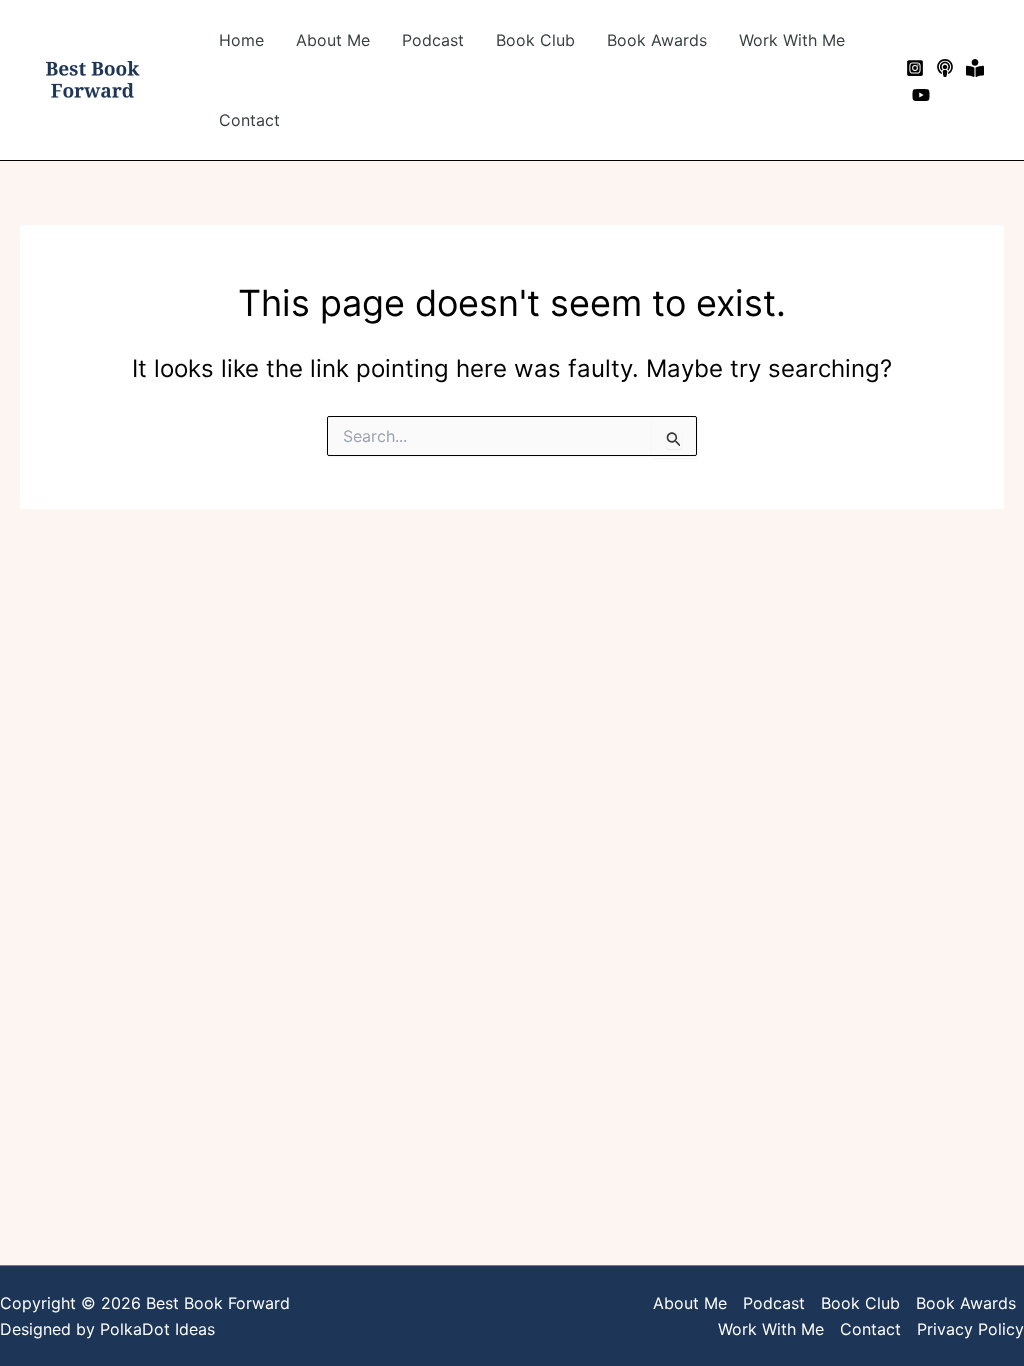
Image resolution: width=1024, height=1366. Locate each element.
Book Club (535, 40)
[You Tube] (921, 95)
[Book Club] (975, 68)
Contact (249, 120)
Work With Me (792, 40)
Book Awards (657, 40)
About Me (333, 40)
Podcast (433, 40)
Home (241, 40)
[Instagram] (915, 68)
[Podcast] (945, 68)
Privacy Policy (970, 1329)
